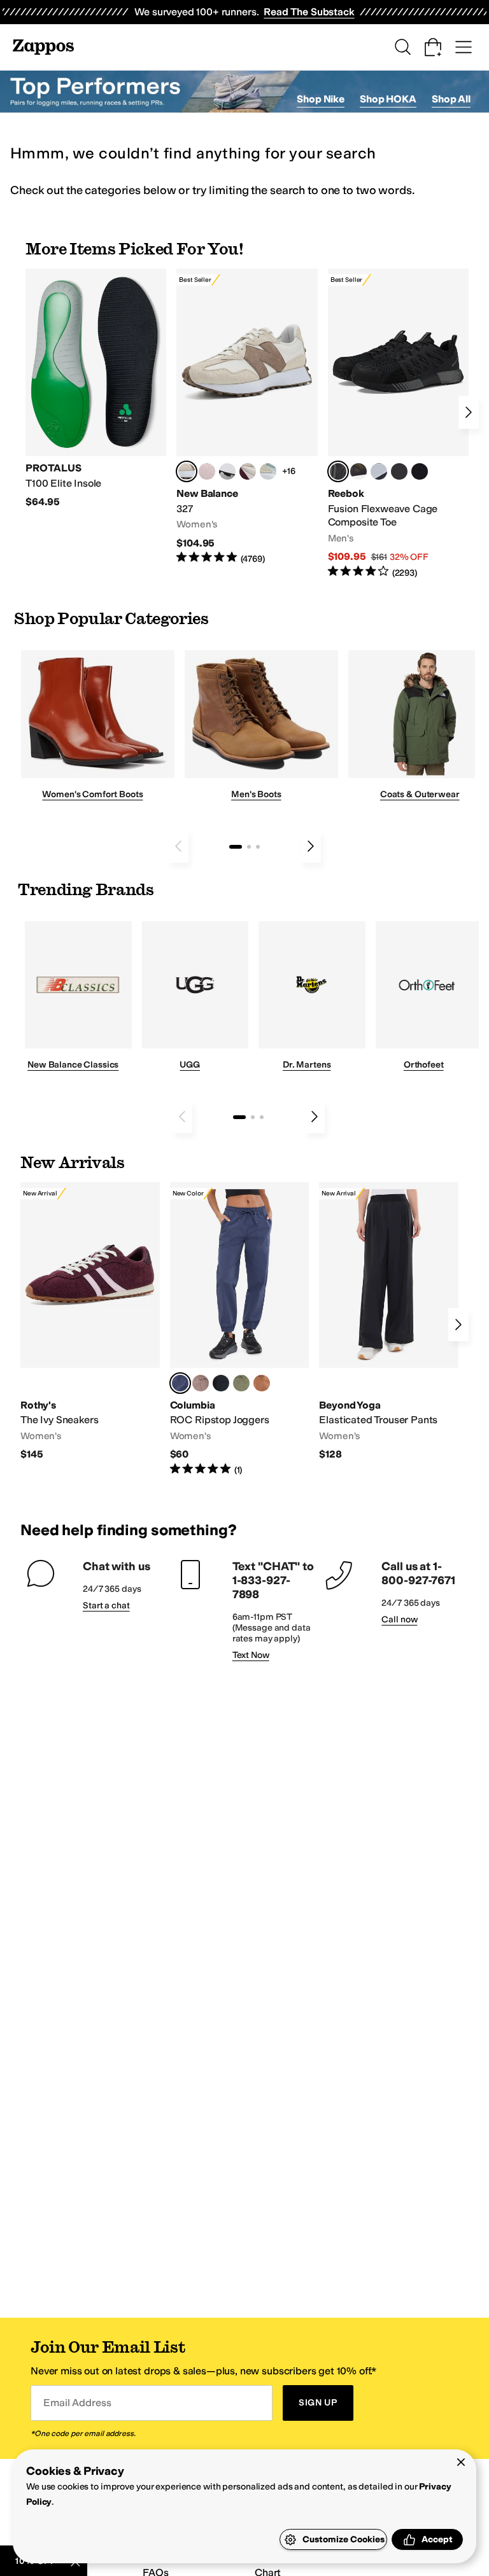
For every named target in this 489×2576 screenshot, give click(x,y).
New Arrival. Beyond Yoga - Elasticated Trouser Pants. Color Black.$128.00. (389, 1322)
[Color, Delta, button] (262, 1383)
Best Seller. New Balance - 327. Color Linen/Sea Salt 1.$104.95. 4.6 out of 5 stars (247, 417)
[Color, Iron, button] (201, 1383)
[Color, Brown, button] (358, 471)
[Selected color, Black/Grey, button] (338, 471)
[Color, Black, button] (221, 1383)
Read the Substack (309, 12)
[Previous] (178, 846)
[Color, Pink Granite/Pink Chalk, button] (207, 471)
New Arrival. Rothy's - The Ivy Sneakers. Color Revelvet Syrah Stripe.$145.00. (90, 1322)
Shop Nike (321, 99)
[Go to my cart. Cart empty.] (433, 47)
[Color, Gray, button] (379, 471)
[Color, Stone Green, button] (241, 1383)
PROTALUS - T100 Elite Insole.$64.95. (96, 389)
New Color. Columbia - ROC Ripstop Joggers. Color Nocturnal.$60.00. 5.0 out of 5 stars (240, 1329)
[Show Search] (402, 47)
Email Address (77, 2403)
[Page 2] (249, 847)
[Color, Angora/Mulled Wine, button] (248, 471)
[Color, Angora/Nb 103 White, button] (268, 471)
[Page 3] (258, 847)
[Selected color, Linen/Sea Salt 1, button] (187, 471)
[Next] (469, 412)
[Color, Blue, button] (399, 471)
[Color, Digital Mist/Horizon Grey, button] (227, 471)
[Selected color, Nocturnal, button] (180, 1383)
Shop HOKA (388, 99)
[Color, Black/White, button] (420, 471)
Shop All (451, 99)
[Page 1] (236, 847)
